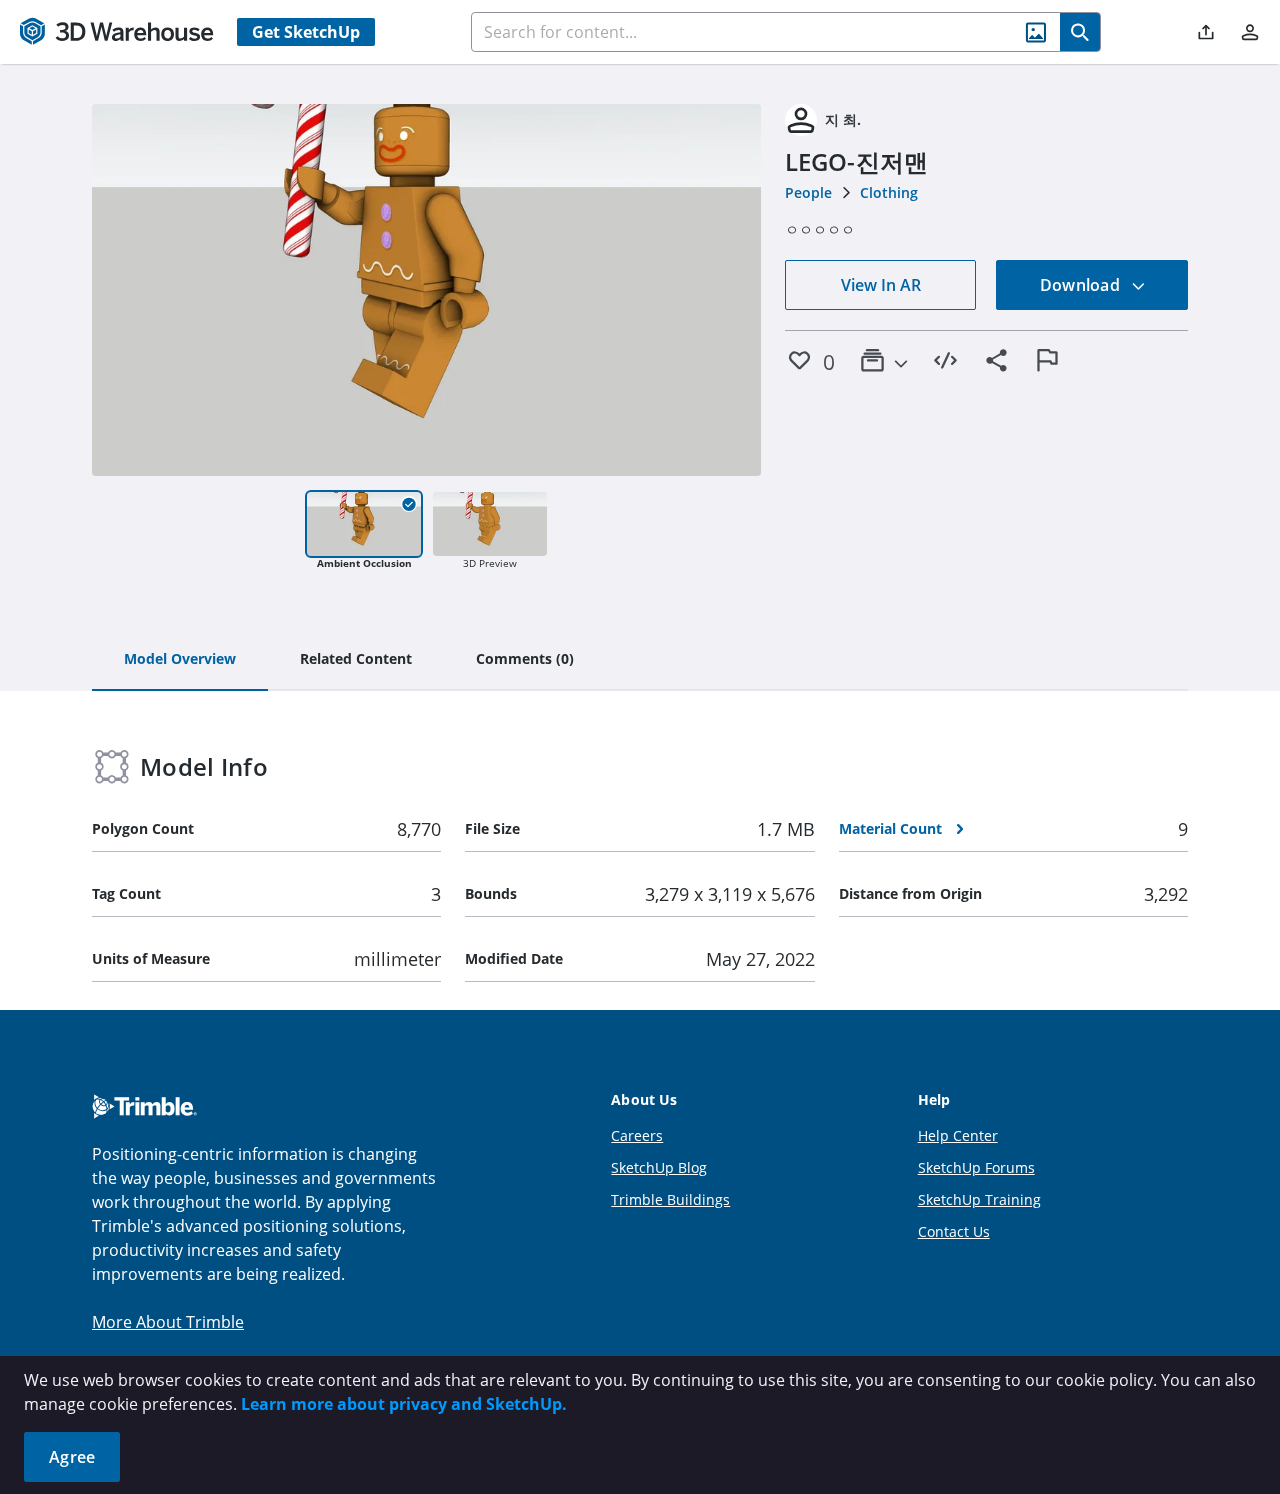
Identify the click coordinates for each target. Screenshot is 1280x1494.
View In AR (881, 285)
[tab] (180, 660)
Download (1082, 285)
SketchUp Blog (659, 1167)
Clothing (889, 192)
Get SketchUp (306, 32)
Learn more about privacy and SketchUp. (404, 1404)
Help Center (958, 1135)
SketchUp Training (979, 1199)
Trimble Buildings (670, 1199)
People (808, 192)
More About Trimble (168, 1322)
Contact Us (954, 1231)
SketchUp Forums (976, 1167)
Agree (72, 1457)
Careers (637, 1135)
